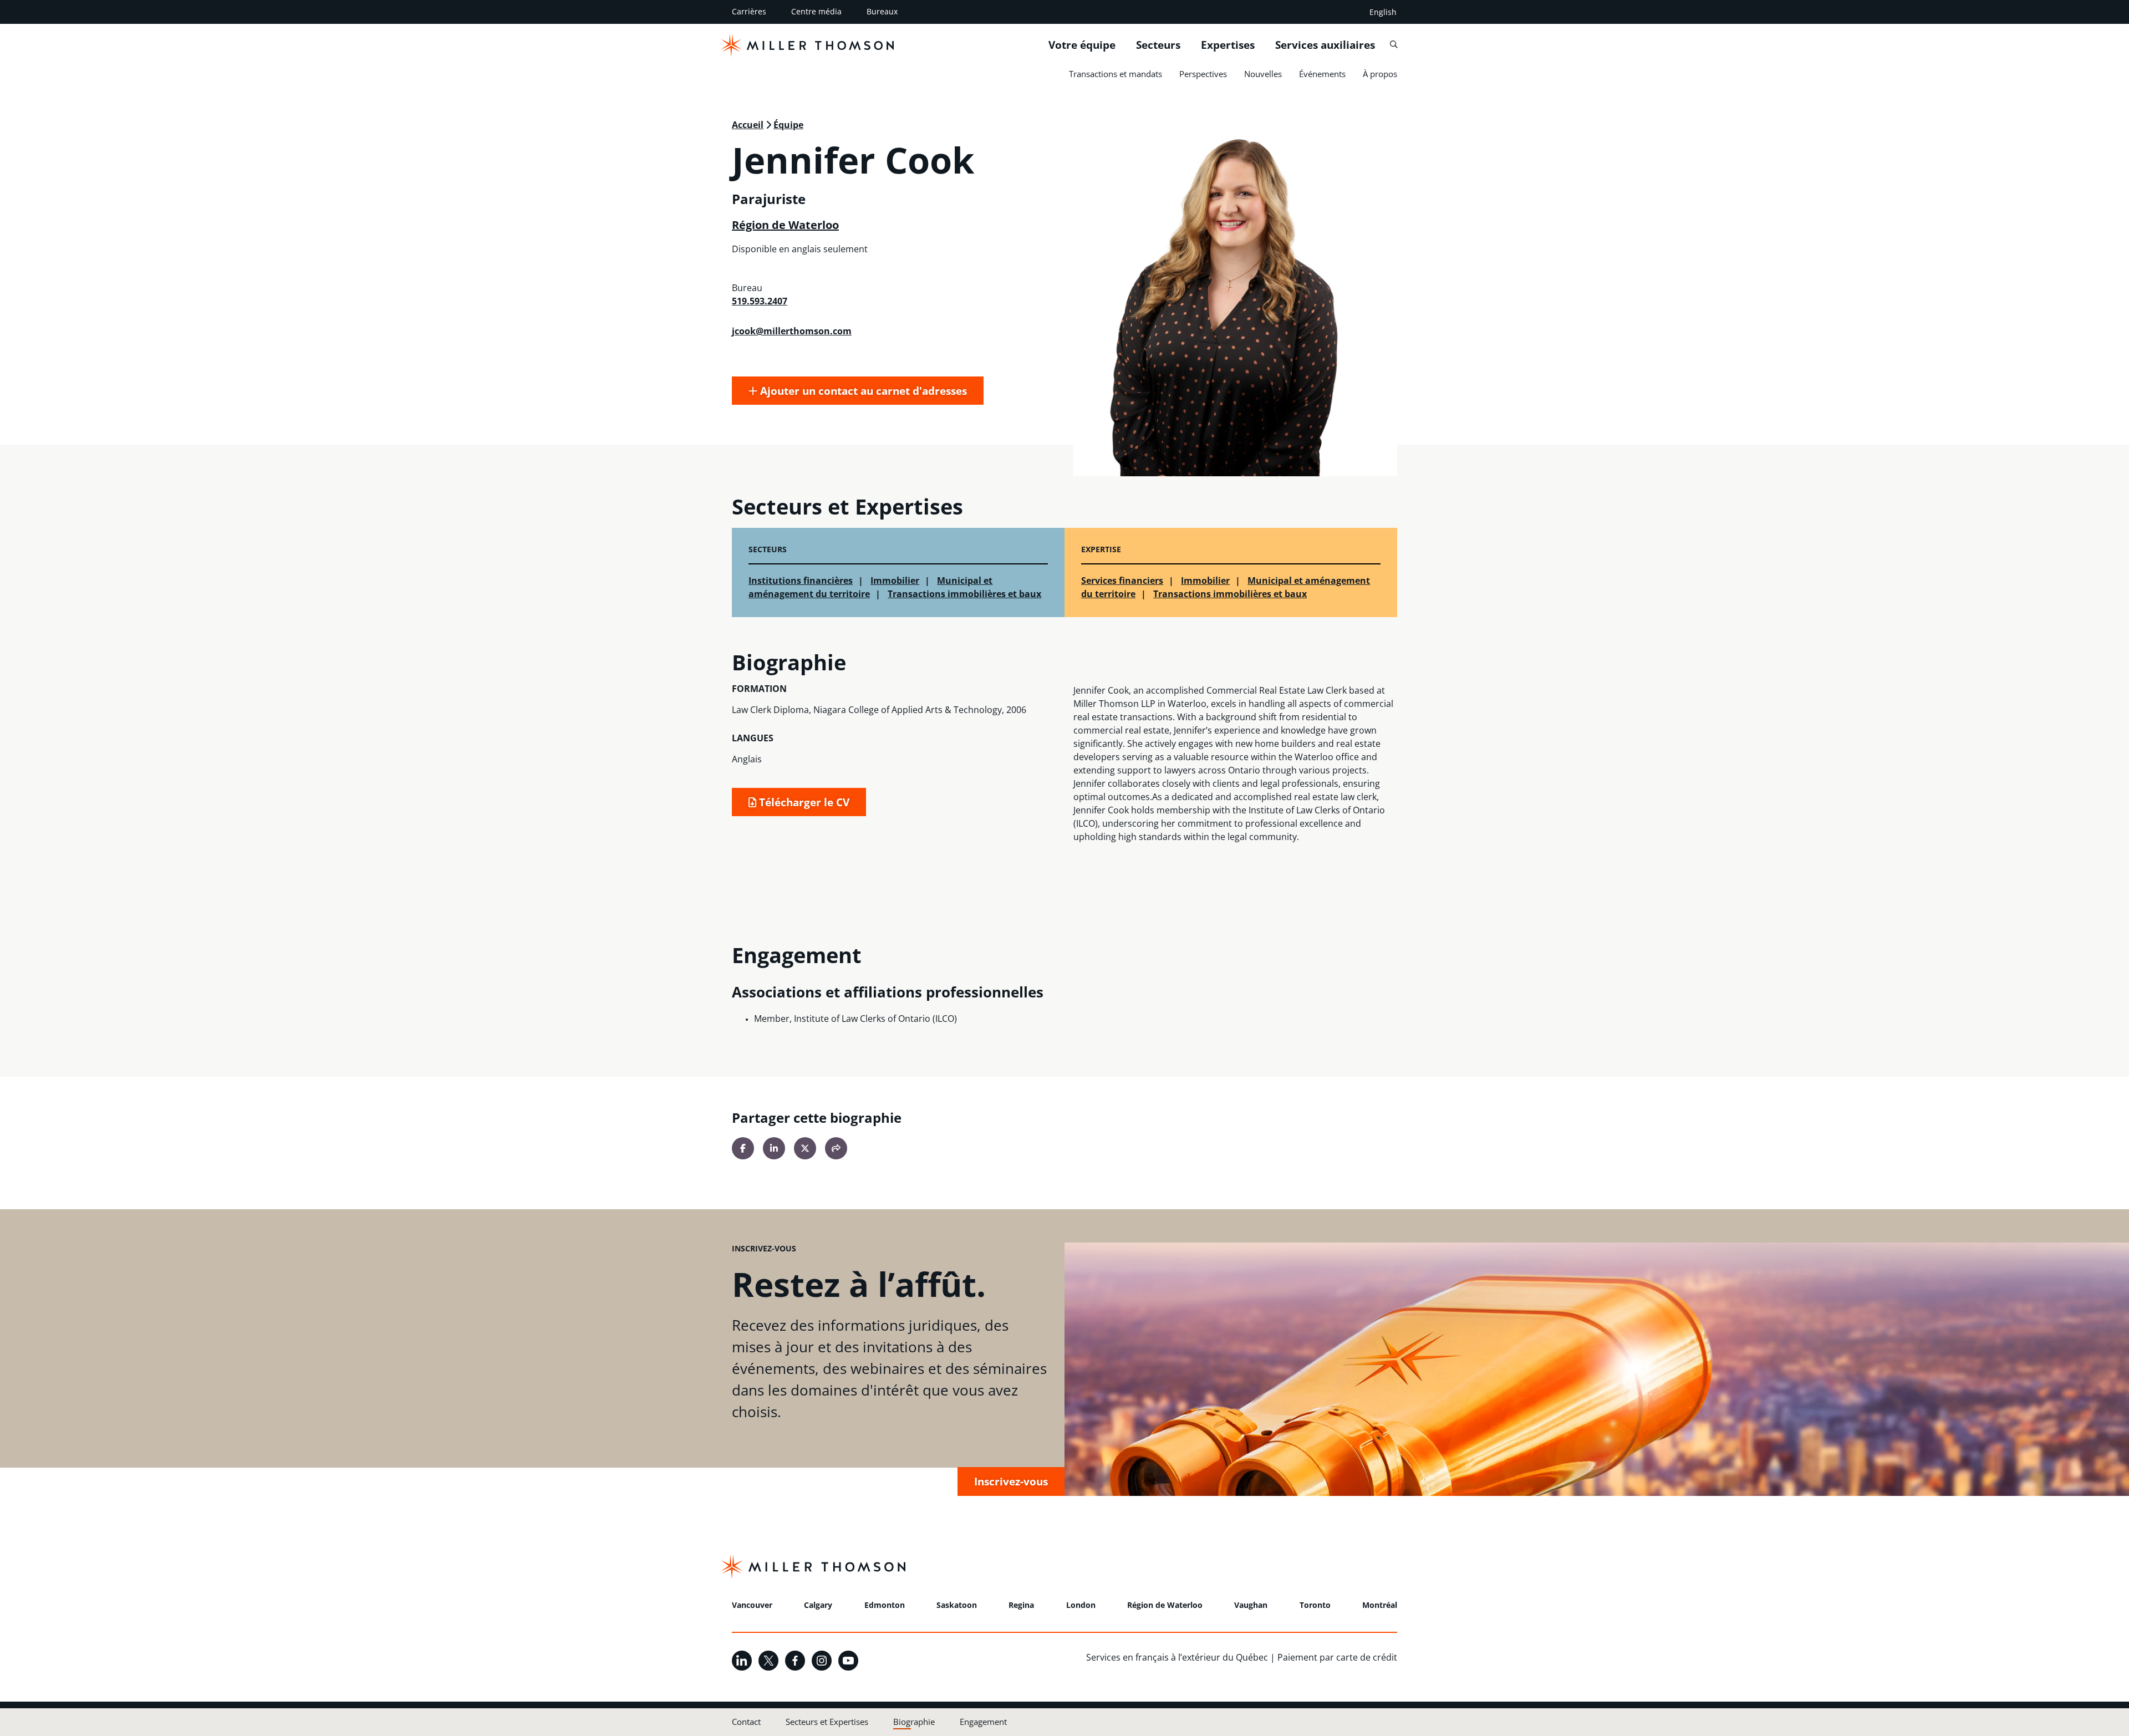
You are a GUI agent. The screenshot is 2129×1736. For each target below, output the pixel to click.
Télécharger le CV (803, 802)
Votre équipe (1082, 45)
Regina (1021, 1605)
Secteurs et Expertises (827, 1722)
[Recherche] (1394, 45)
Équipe (788, 125)
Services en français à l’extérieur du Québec (1177, 1657)
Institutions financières (801, 581)
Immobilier (895, 581)
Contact (746, 1722)
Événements (1322, 74)
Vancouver (752, 1605)
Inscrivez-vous (1011, 1481)
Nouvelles (1263, 74)
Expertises (1228, 45)
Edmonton (885, 1605)
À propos (1380, 74)
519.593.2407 (760, 301)
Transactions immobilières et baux (964, 594)
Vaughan (1251, 1605)
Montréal (1380, 1605)
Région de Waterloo (785, 225)
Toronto (1315, 1605)
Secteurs (1158, 45)
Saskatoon (957, 1605)
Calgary (818, 1605)
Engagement (983, 1722)
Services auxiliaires (1325, 45)
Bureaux (882, 11)
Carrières (749, 11)
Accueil (748, 125)
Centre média (816, 11)
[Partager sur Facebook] (743, 1148)
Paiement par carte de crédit (1337, 1657)
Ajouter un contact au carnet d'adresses (862, 391)
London (1081, 1605)
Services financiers (1122, 581)
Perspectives (1203, 74)
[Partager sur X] (805, 1148)
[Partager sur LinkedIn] (774, 1148)
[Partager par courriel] (836, 1148)
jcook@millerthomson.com (792, 331)
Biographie (914, 1722)
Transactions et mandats (1116, 74)
